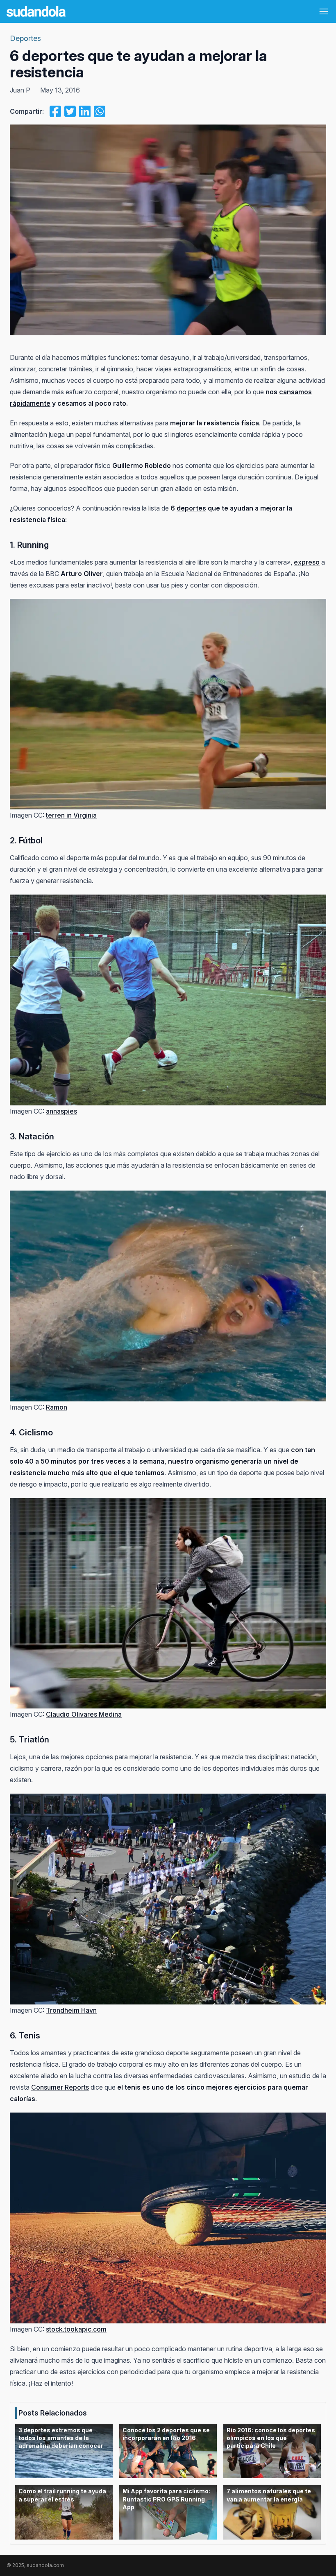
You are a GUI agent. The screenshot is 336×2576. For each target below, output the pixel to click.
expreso (307, 562)
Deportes (25, 38)
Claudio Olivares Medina (84, 1714)
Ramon (57, 1407)
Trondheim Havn (71, 2010)
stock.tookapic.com (76, 2329)
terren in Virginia (71, 815)
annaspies (61, 1111)
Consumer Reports (60, 2087)
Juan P (20, 90)
